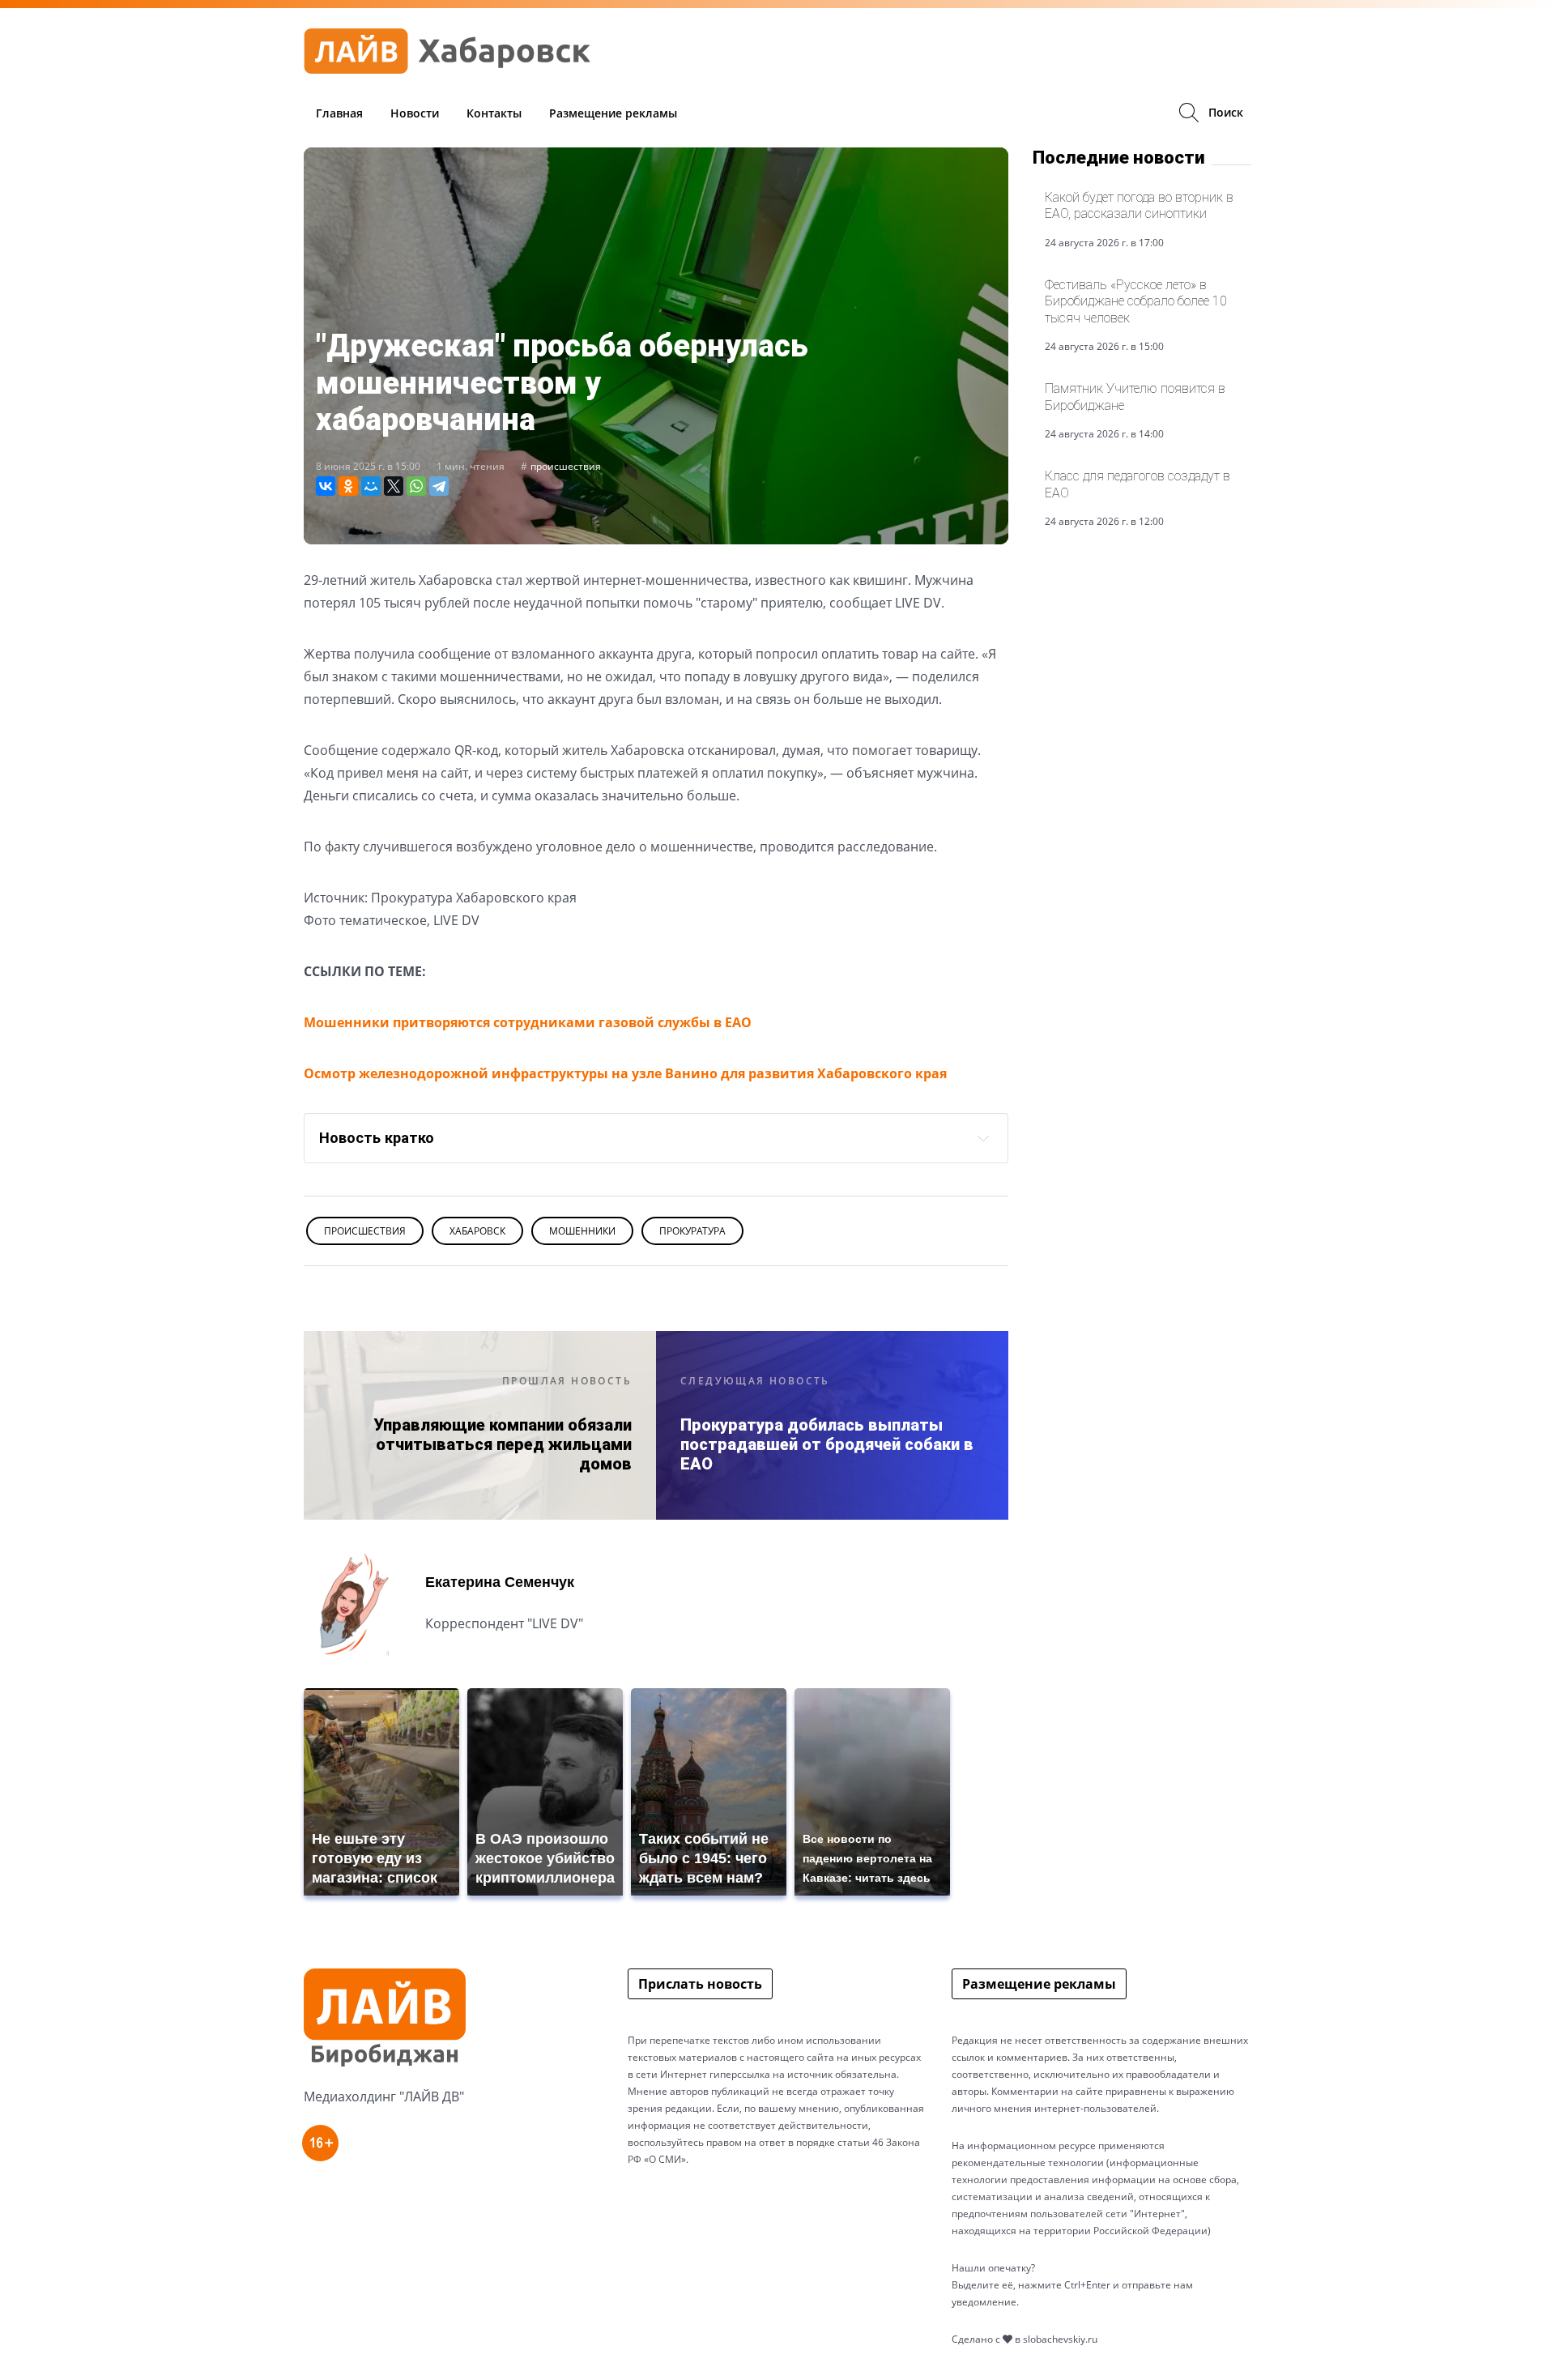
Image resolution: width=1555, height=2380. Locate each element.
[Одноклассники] (348, 486)
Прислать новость (700, 1984)
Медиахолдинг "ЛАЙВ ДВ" (384, 2096)
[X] (394, 486)
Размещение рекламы (613, 113)
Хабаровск (477, 1231)
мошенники (582, 1231)
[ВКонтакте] (326, 486)
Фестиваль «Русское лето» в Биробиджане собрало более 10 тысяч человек (1136, 301)
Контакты (494, 113)
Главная (339, 113)
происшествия (566, 466)
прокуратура (692, 1231)
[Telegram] (439, 486)
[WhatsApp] (416, 486)
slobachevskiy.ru (1060, 2339)
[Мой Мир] (371, 486)
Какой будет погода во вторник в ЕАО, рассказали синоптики (1139, 205)
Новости (415, 113)
